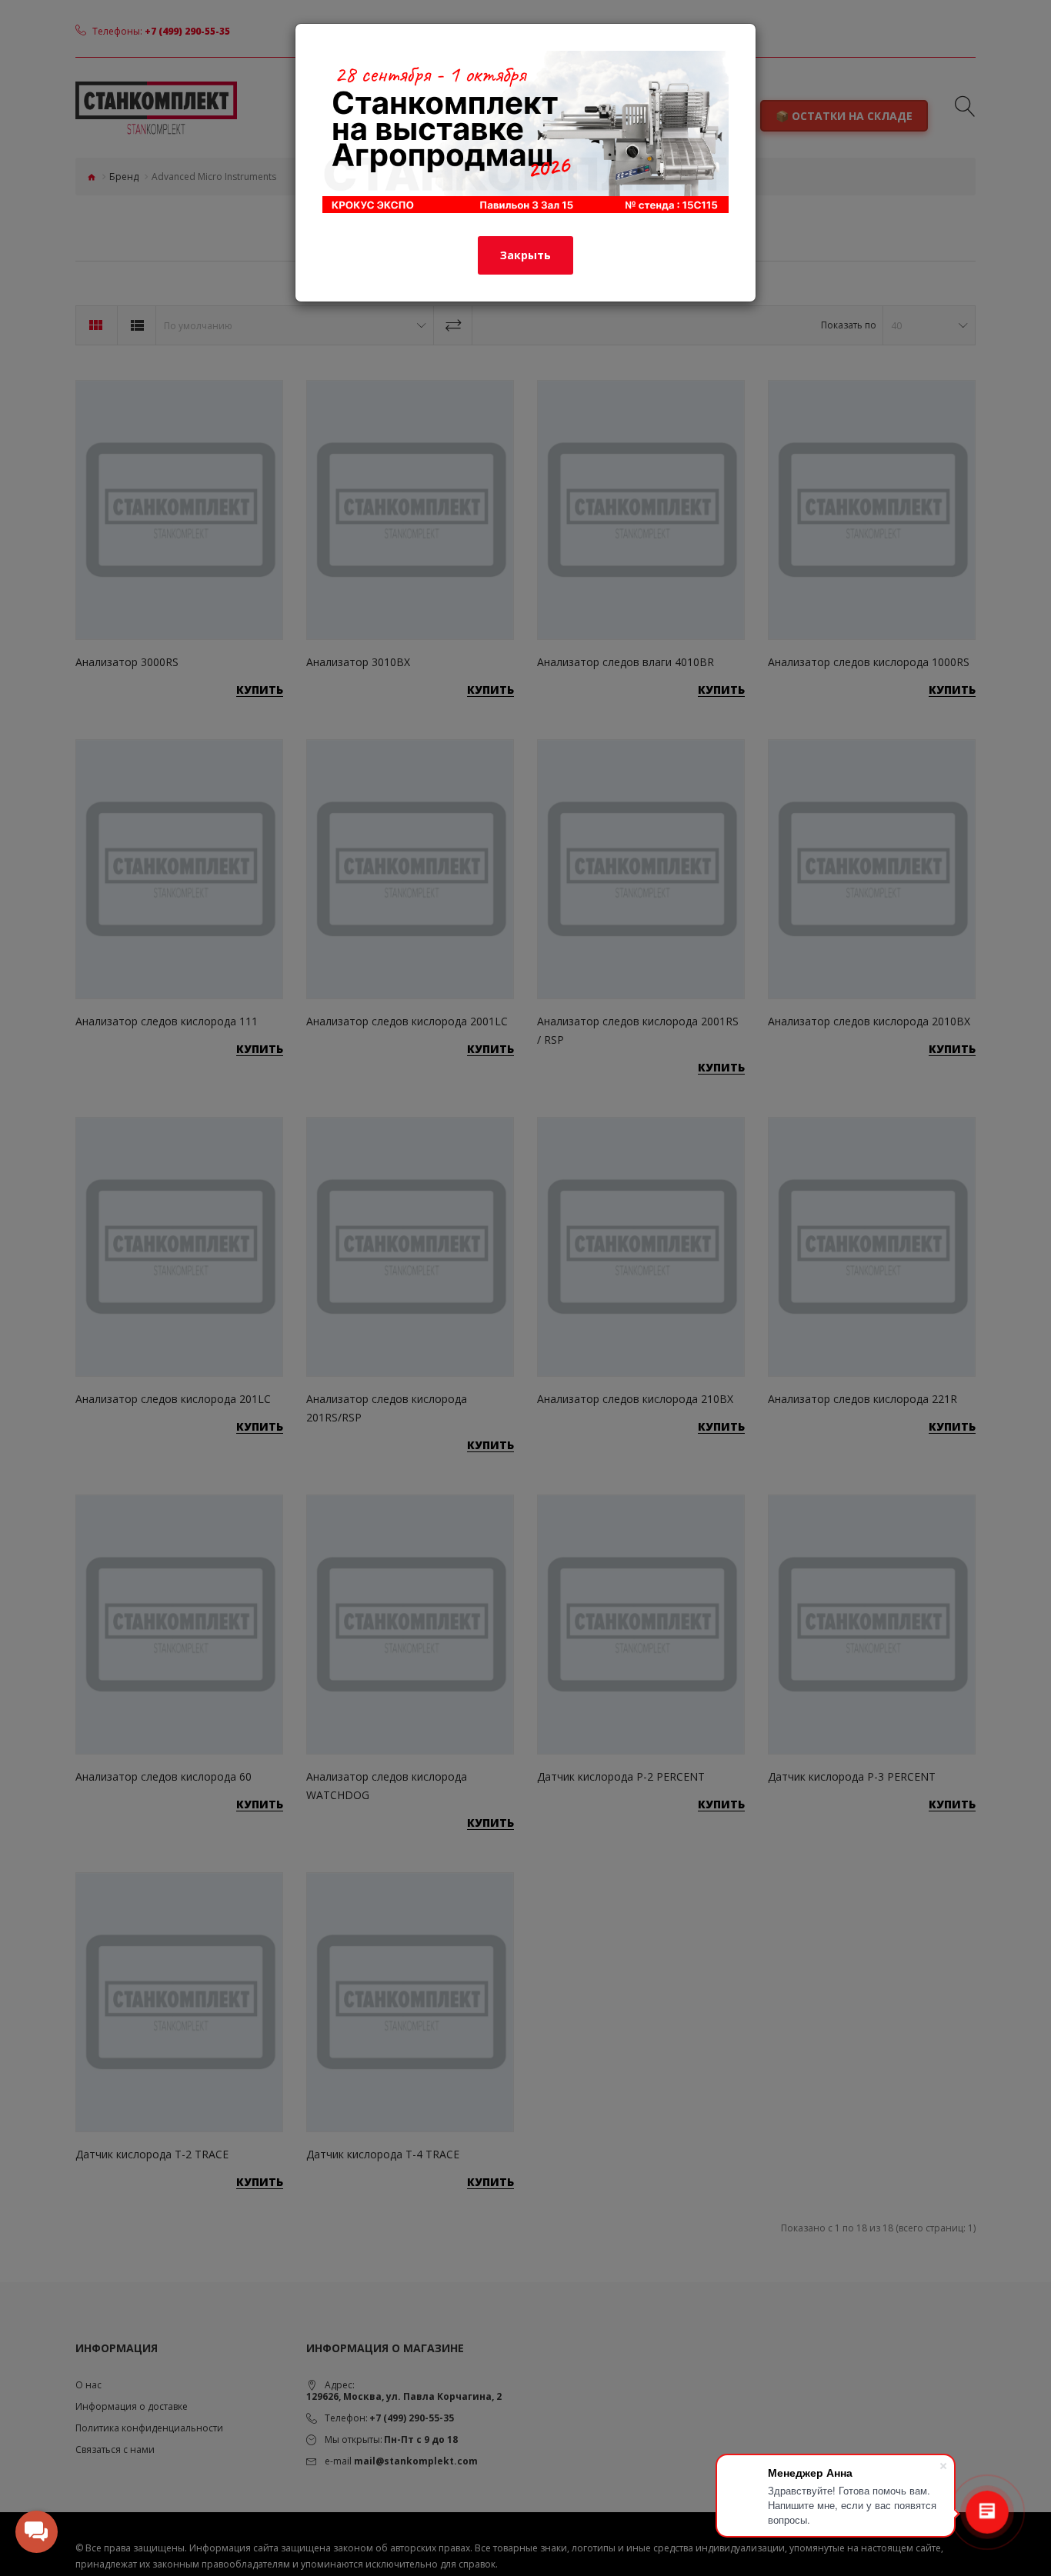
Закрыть (525, 255)
